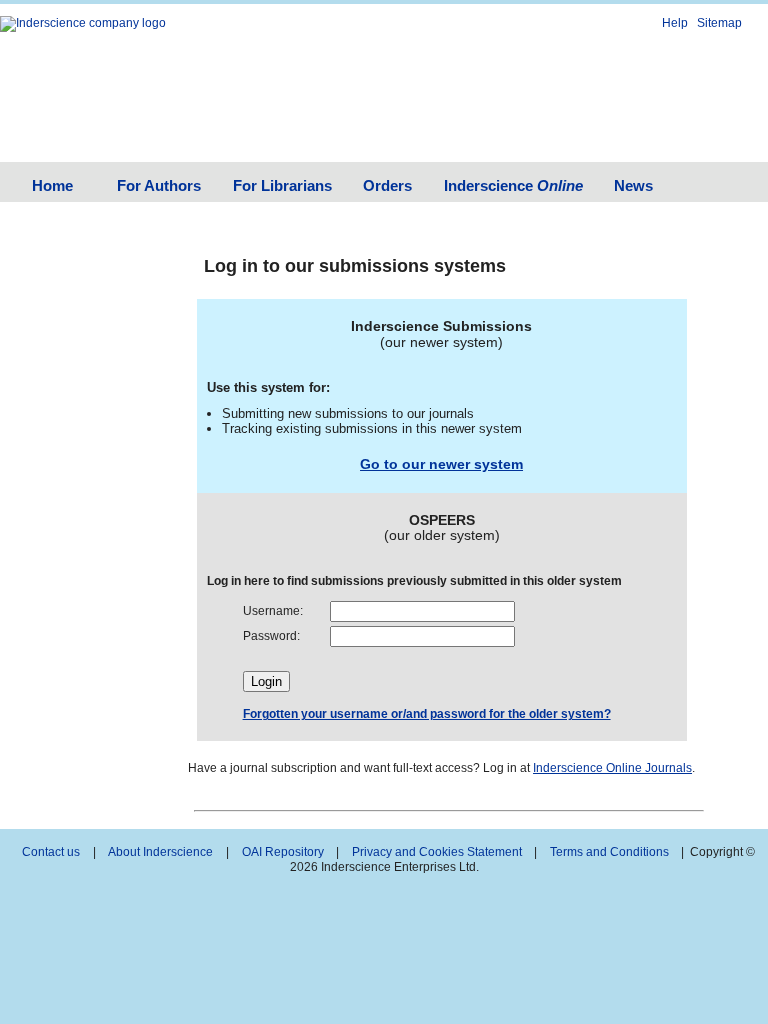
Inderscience (513, 185)
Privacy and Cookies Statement (437, 852)
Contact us (51, 852)
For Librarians (282, 185)
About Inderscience (160, 852)
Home (52, 185)
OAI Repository (283, 852)
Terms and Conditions (609, 852)
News (633, 185)
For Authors (159, 185)
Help (675, 23)
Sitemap (719, 23)
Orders (387, 185)
